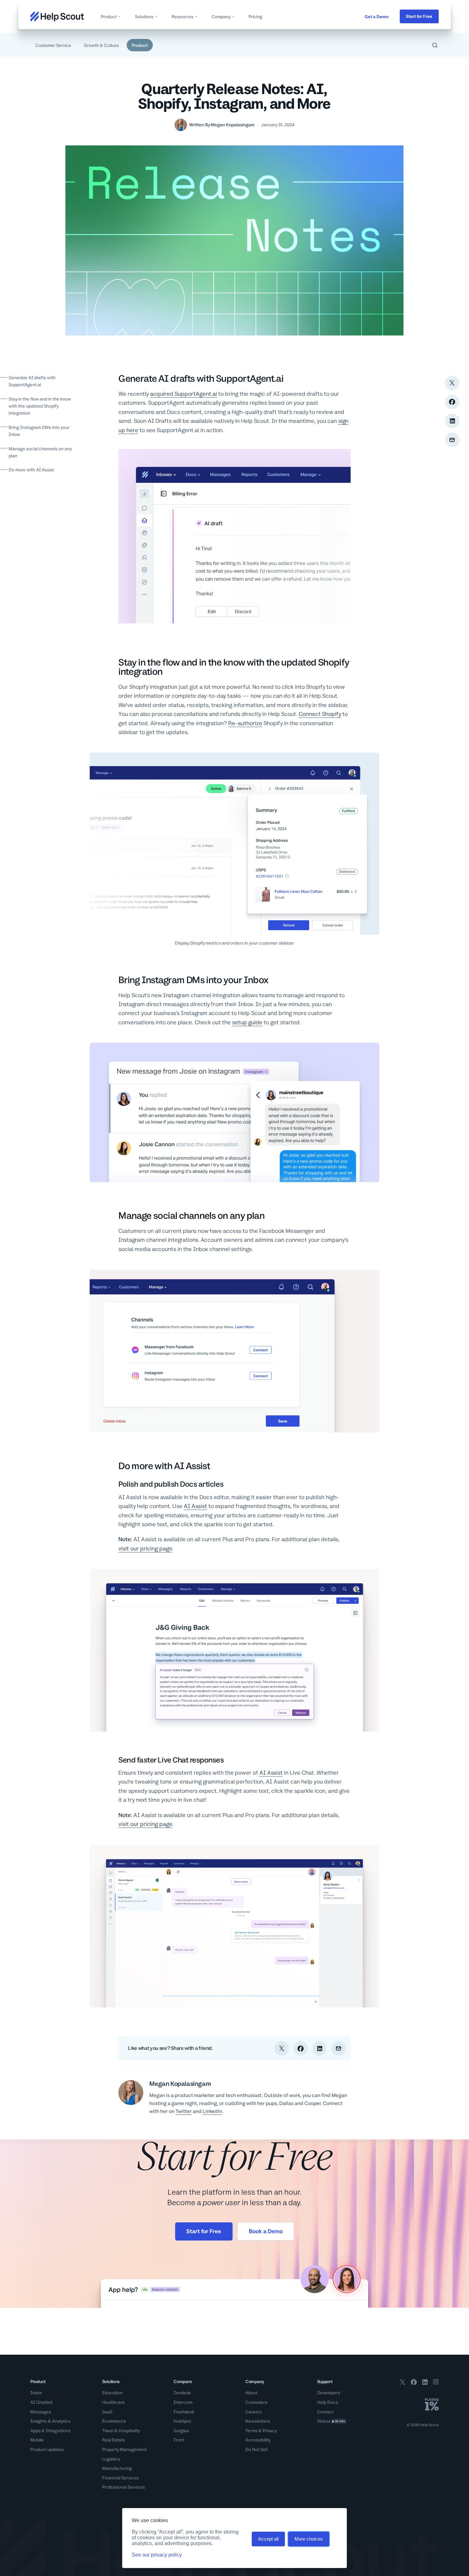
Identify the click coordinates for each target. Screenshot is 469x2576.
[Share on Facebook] (452, 402)
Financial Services (120, 2478)
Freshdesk (184, 2412)
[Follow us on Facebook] (414, 2383)
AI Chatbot (41, 2402)
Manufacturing (117, 2468)
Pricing (255, 17)
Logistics (111, 2459)
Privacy (270, 2431)
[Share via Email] (452, 440)
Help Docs (328, 2402)
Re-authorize (245, 723)
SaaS (107, 2412)
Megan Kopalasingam (233, 125)
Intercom (183, 2402)
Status (331, 2421)
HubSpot (182, 2421)
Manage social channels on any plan (40, 452)
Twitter (184, 2111)
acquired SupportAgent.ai (183, 394)
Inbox (36, 2393)
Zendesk (182, 2393)
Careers (253, 2412)
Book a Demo (266, 2231)
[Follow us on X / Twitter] (403, 2383)
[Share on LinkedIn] (452, 421)
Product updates (47, 2449)
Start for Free (419, 16)
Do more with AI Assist (31, 470)
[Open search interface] (435, 45)
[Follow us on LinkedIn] (425, 2383)
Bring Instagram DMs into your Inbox (39, 431)
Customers (256, 2402)
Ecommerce (114, 2421)
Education (112, 2393)
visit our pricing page (145, 1548)
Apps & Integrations (50, 2431)
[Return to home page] (57, 16)
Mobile (37, 2440)
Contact (325, 2412)
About (251, 2393)
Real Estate (114, 2440)
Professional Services (123, 2487)
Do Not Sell (256, 2449)
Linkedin (212, 2111)
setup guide (247, 1022)
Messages (41, 2412)
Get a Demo (377, 17)
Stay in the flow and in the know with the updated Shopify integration (40, 406)
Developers (329, 2393)
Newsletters (258, 2421)
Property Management (124, 2449)
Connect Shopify (320, 714)
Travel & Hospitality (121, 2431)
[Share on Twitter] (452, 383)
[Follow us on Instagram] (436, 2383)
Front (179, 2440)
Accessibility (258, 2440)
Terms (251, 2431)
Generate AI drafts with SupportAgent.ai (32, 381)
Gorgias (181, 2431)
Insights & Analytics (50, 2421)
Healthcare (113, 2402)
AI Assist (195, 1506)
